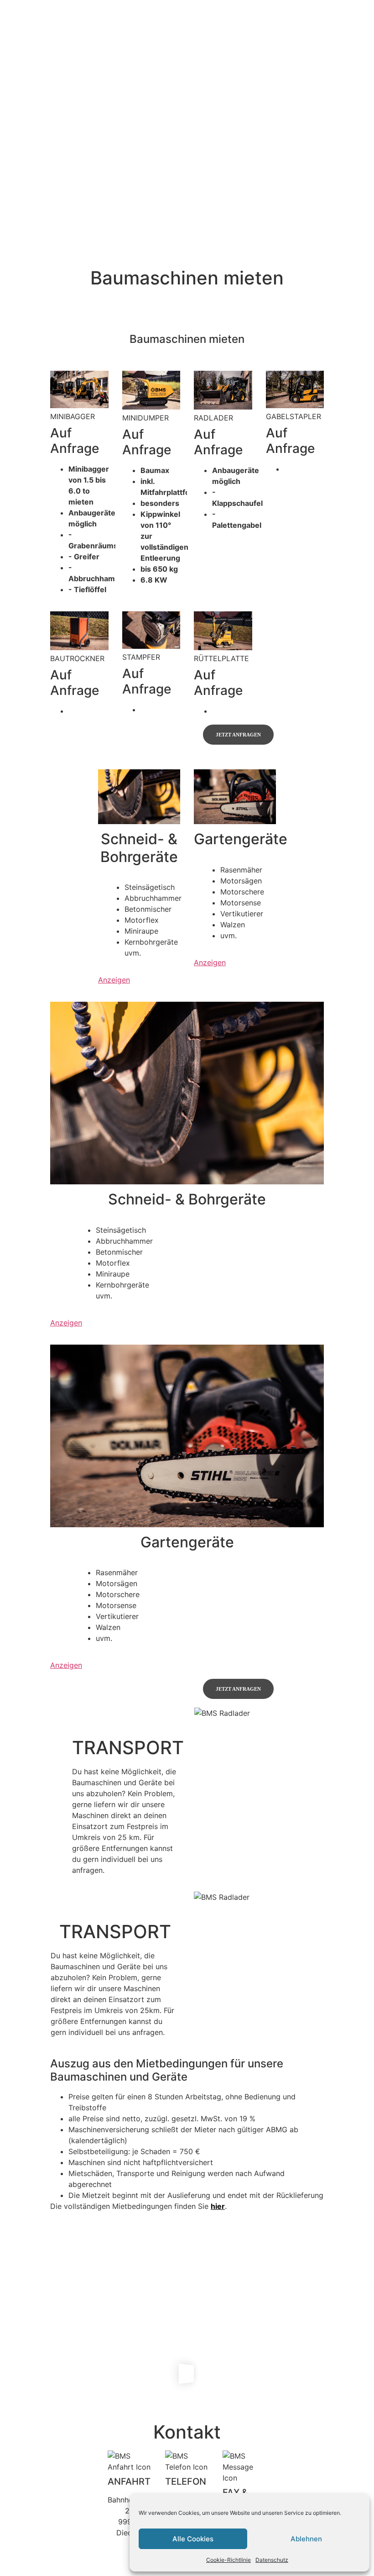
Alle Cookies (193, 2539)
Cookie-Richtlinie (229, 2560)
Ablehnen (306, 2539)
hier (218, 2206)
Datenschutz (272, 2560)
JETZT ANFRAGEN (238, 735)
